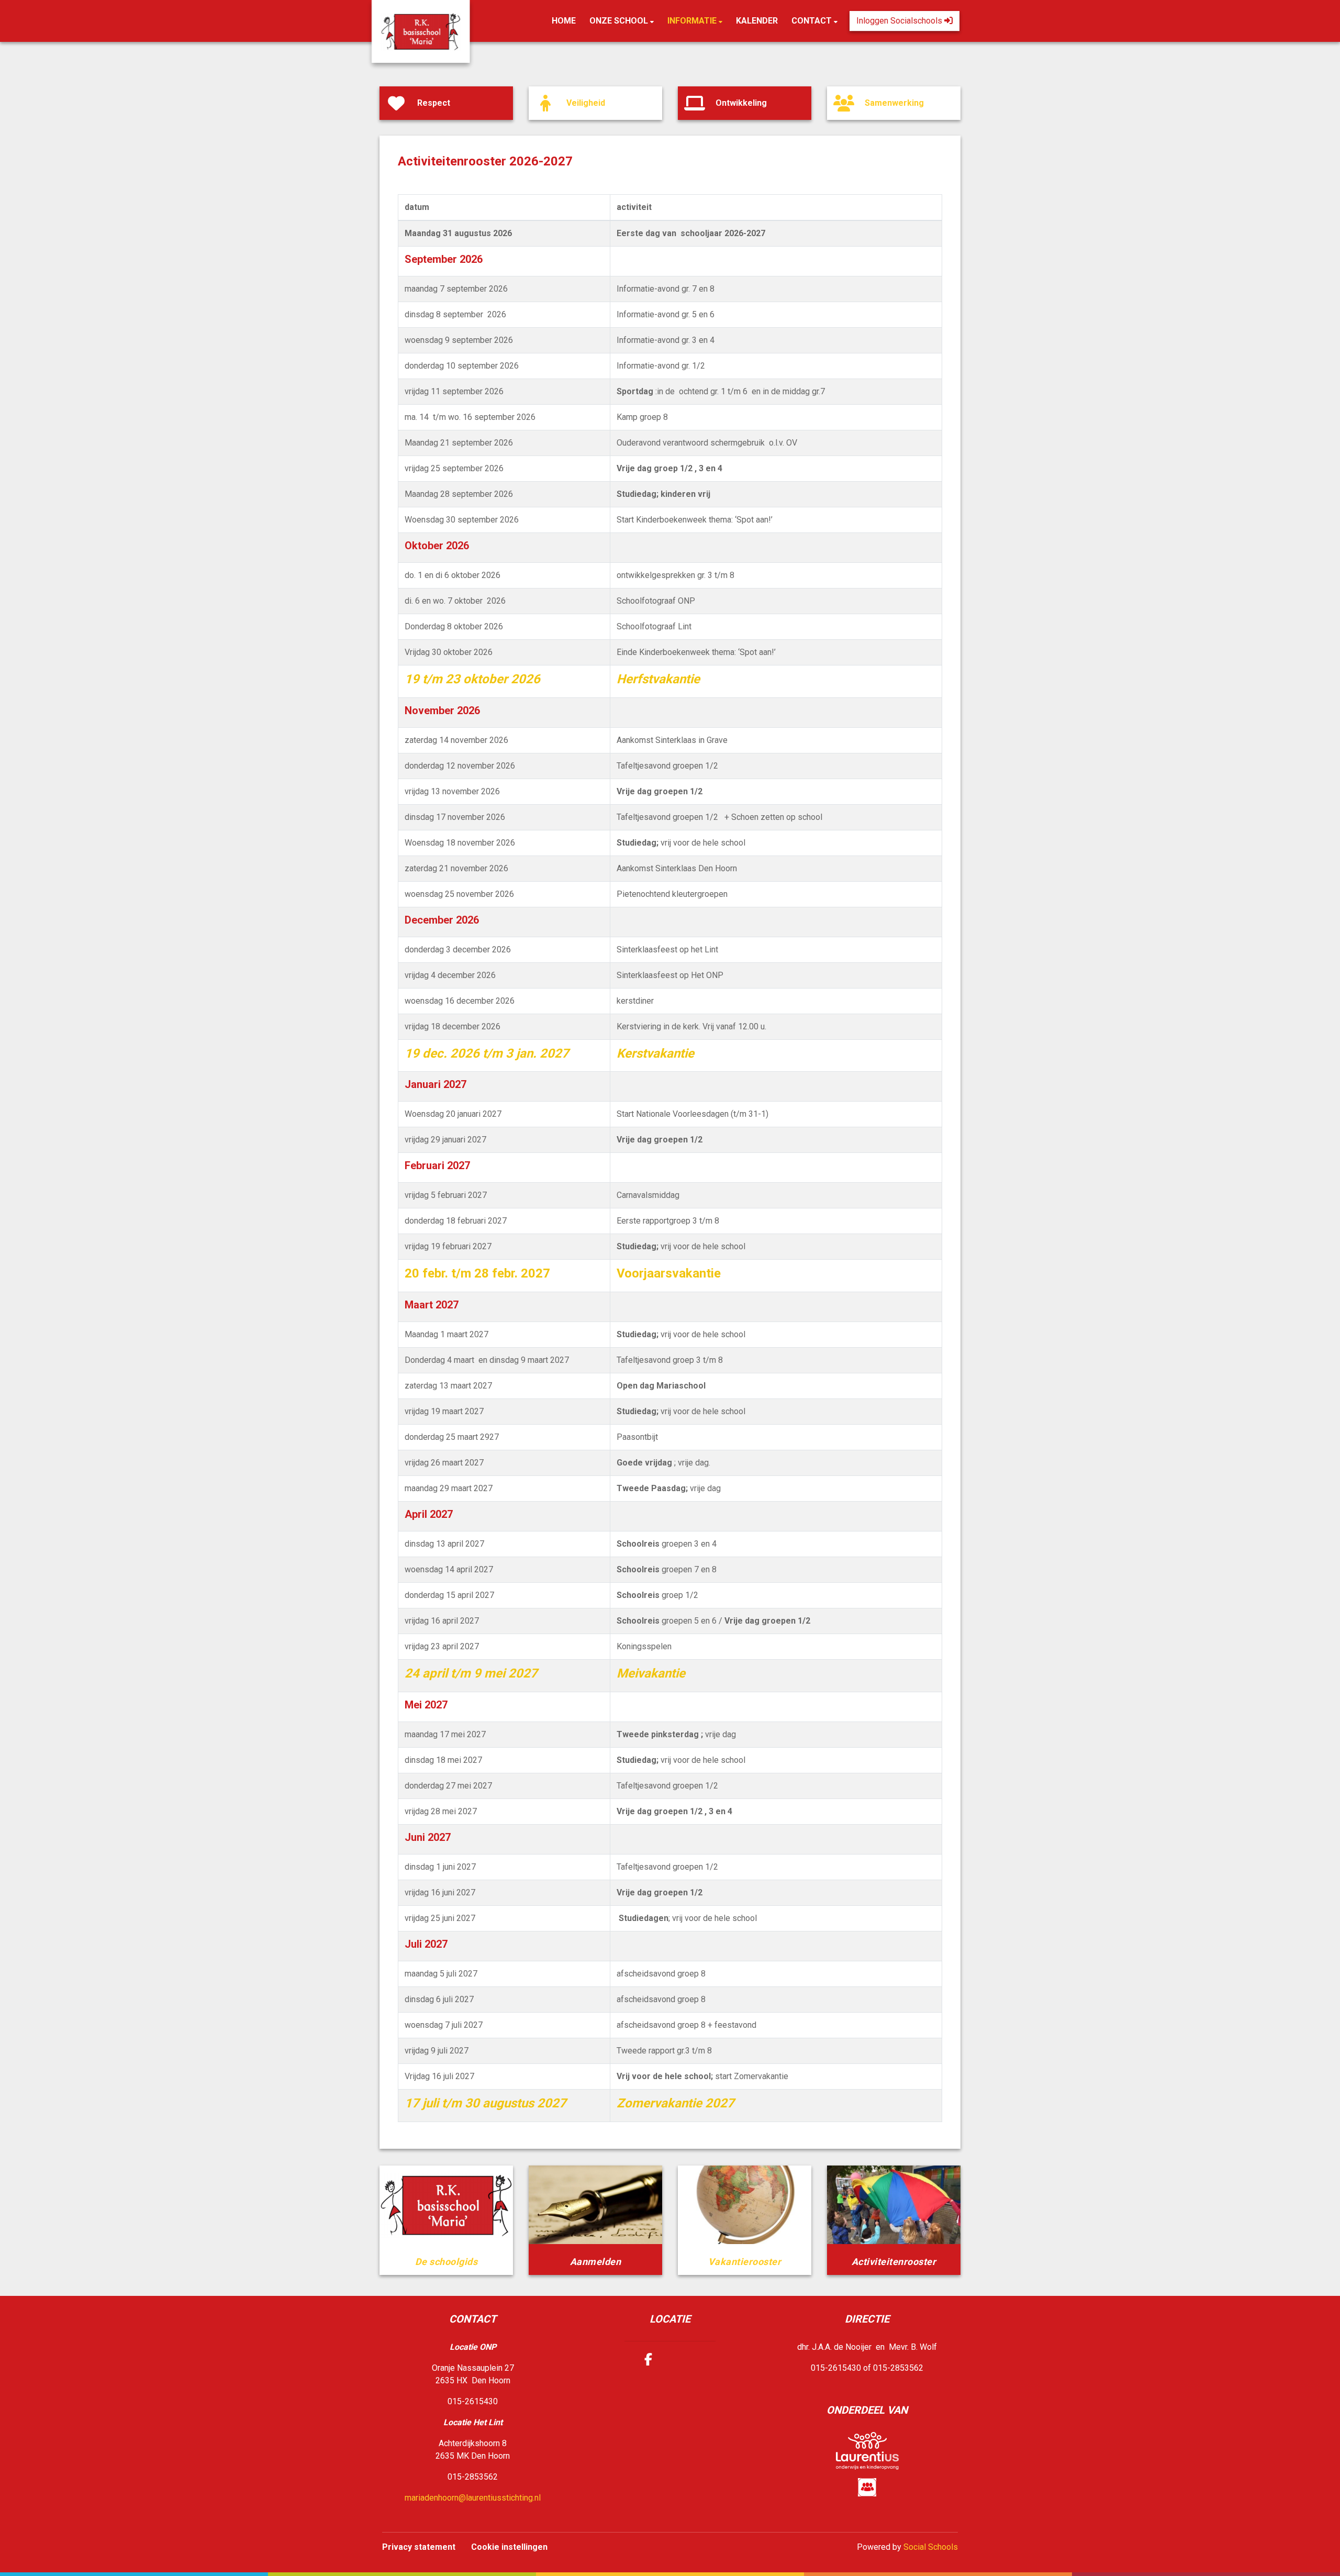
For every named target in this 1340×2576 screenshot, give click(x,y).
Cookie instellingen (509, 2547)
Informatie (693, 21)
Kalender (757, 21)
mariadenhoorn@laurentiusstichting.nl (473, 2498)
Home (564, 21)
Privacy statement (419, 2547)
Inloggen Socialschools (900, 21)
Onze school (620, 21)
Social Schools (931, 2547)
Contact (813, 21)
